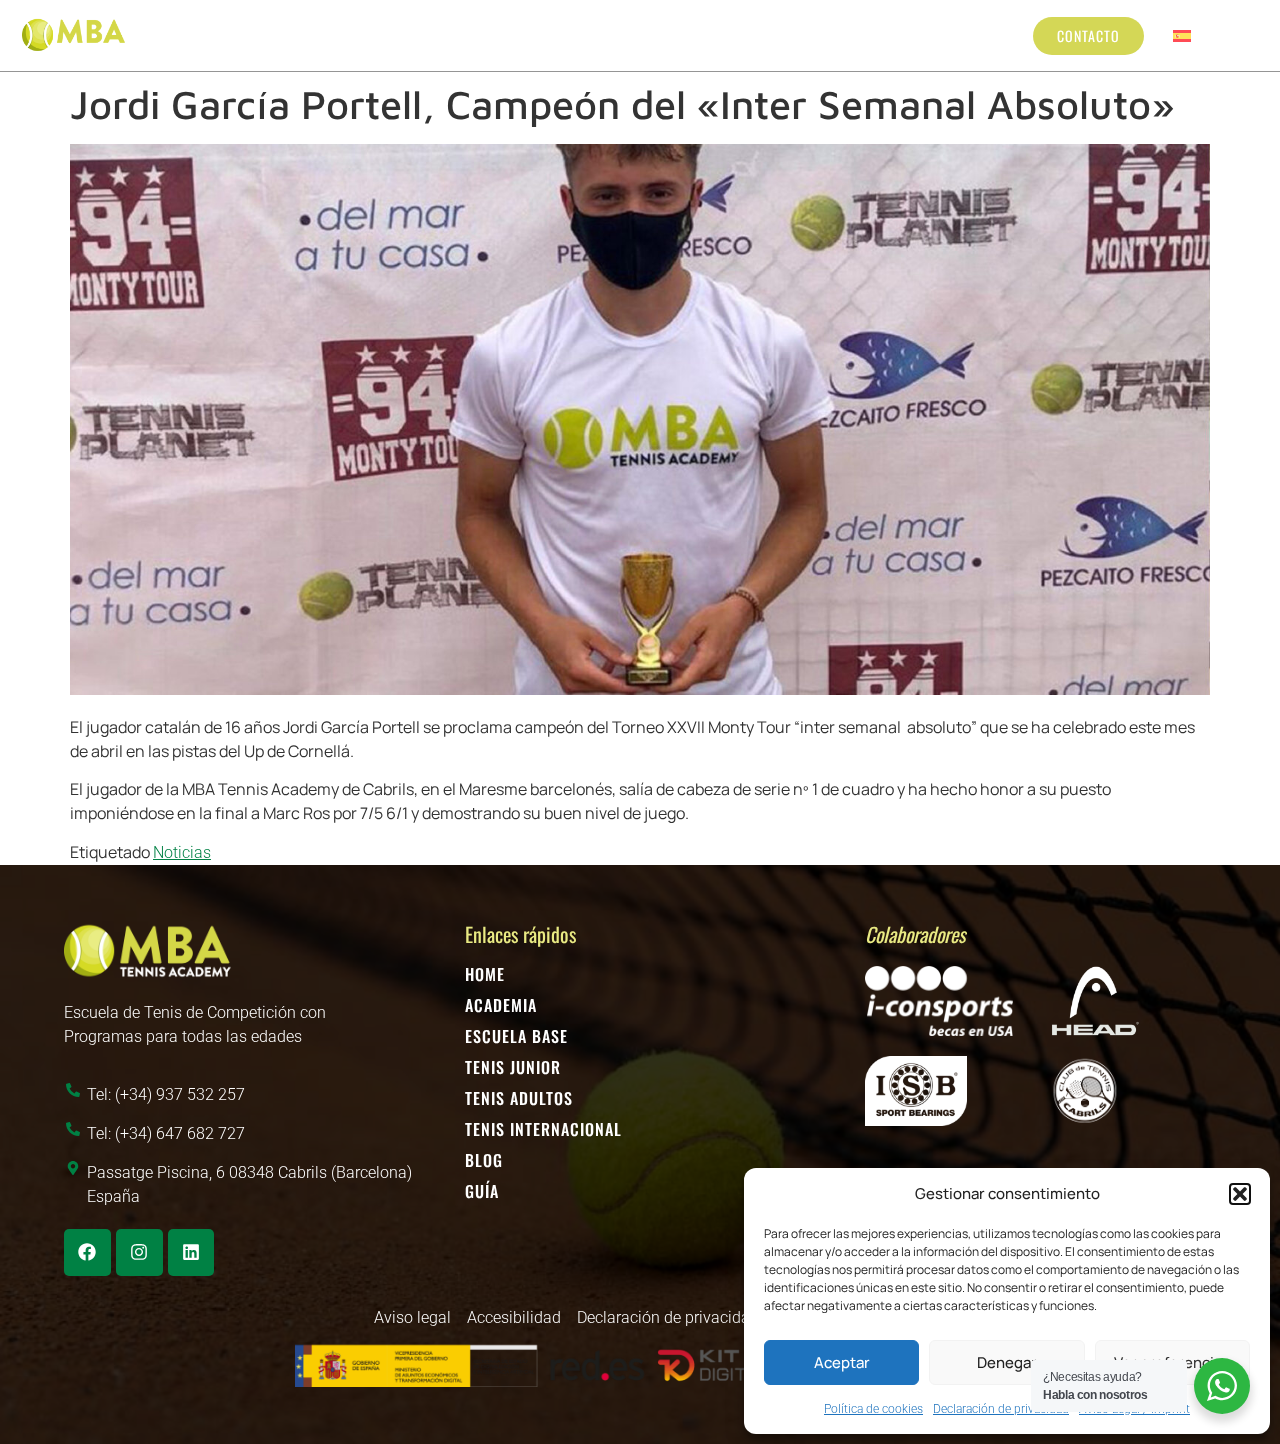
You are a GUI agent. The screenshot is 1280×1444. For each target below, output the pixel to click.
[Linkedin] (191, 1252)
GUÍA (482, 1191)
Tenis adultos (631, 35)
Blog (918, 35)
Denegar (1007, 1362)
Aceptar (842, 1362)
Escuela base (370, 35)
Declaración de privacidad (1001, 1409)
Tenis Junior (487, 35)
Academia (501, 1005)
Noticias (182, 852)
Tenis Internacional (803, 35)
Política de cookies (873, 1409)
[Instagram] (139, 1252)
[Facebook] (87, 1252)
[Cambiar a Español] (1182, 35)
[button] (1240, 1194)
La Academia (252, 35)
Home (485, 974)
